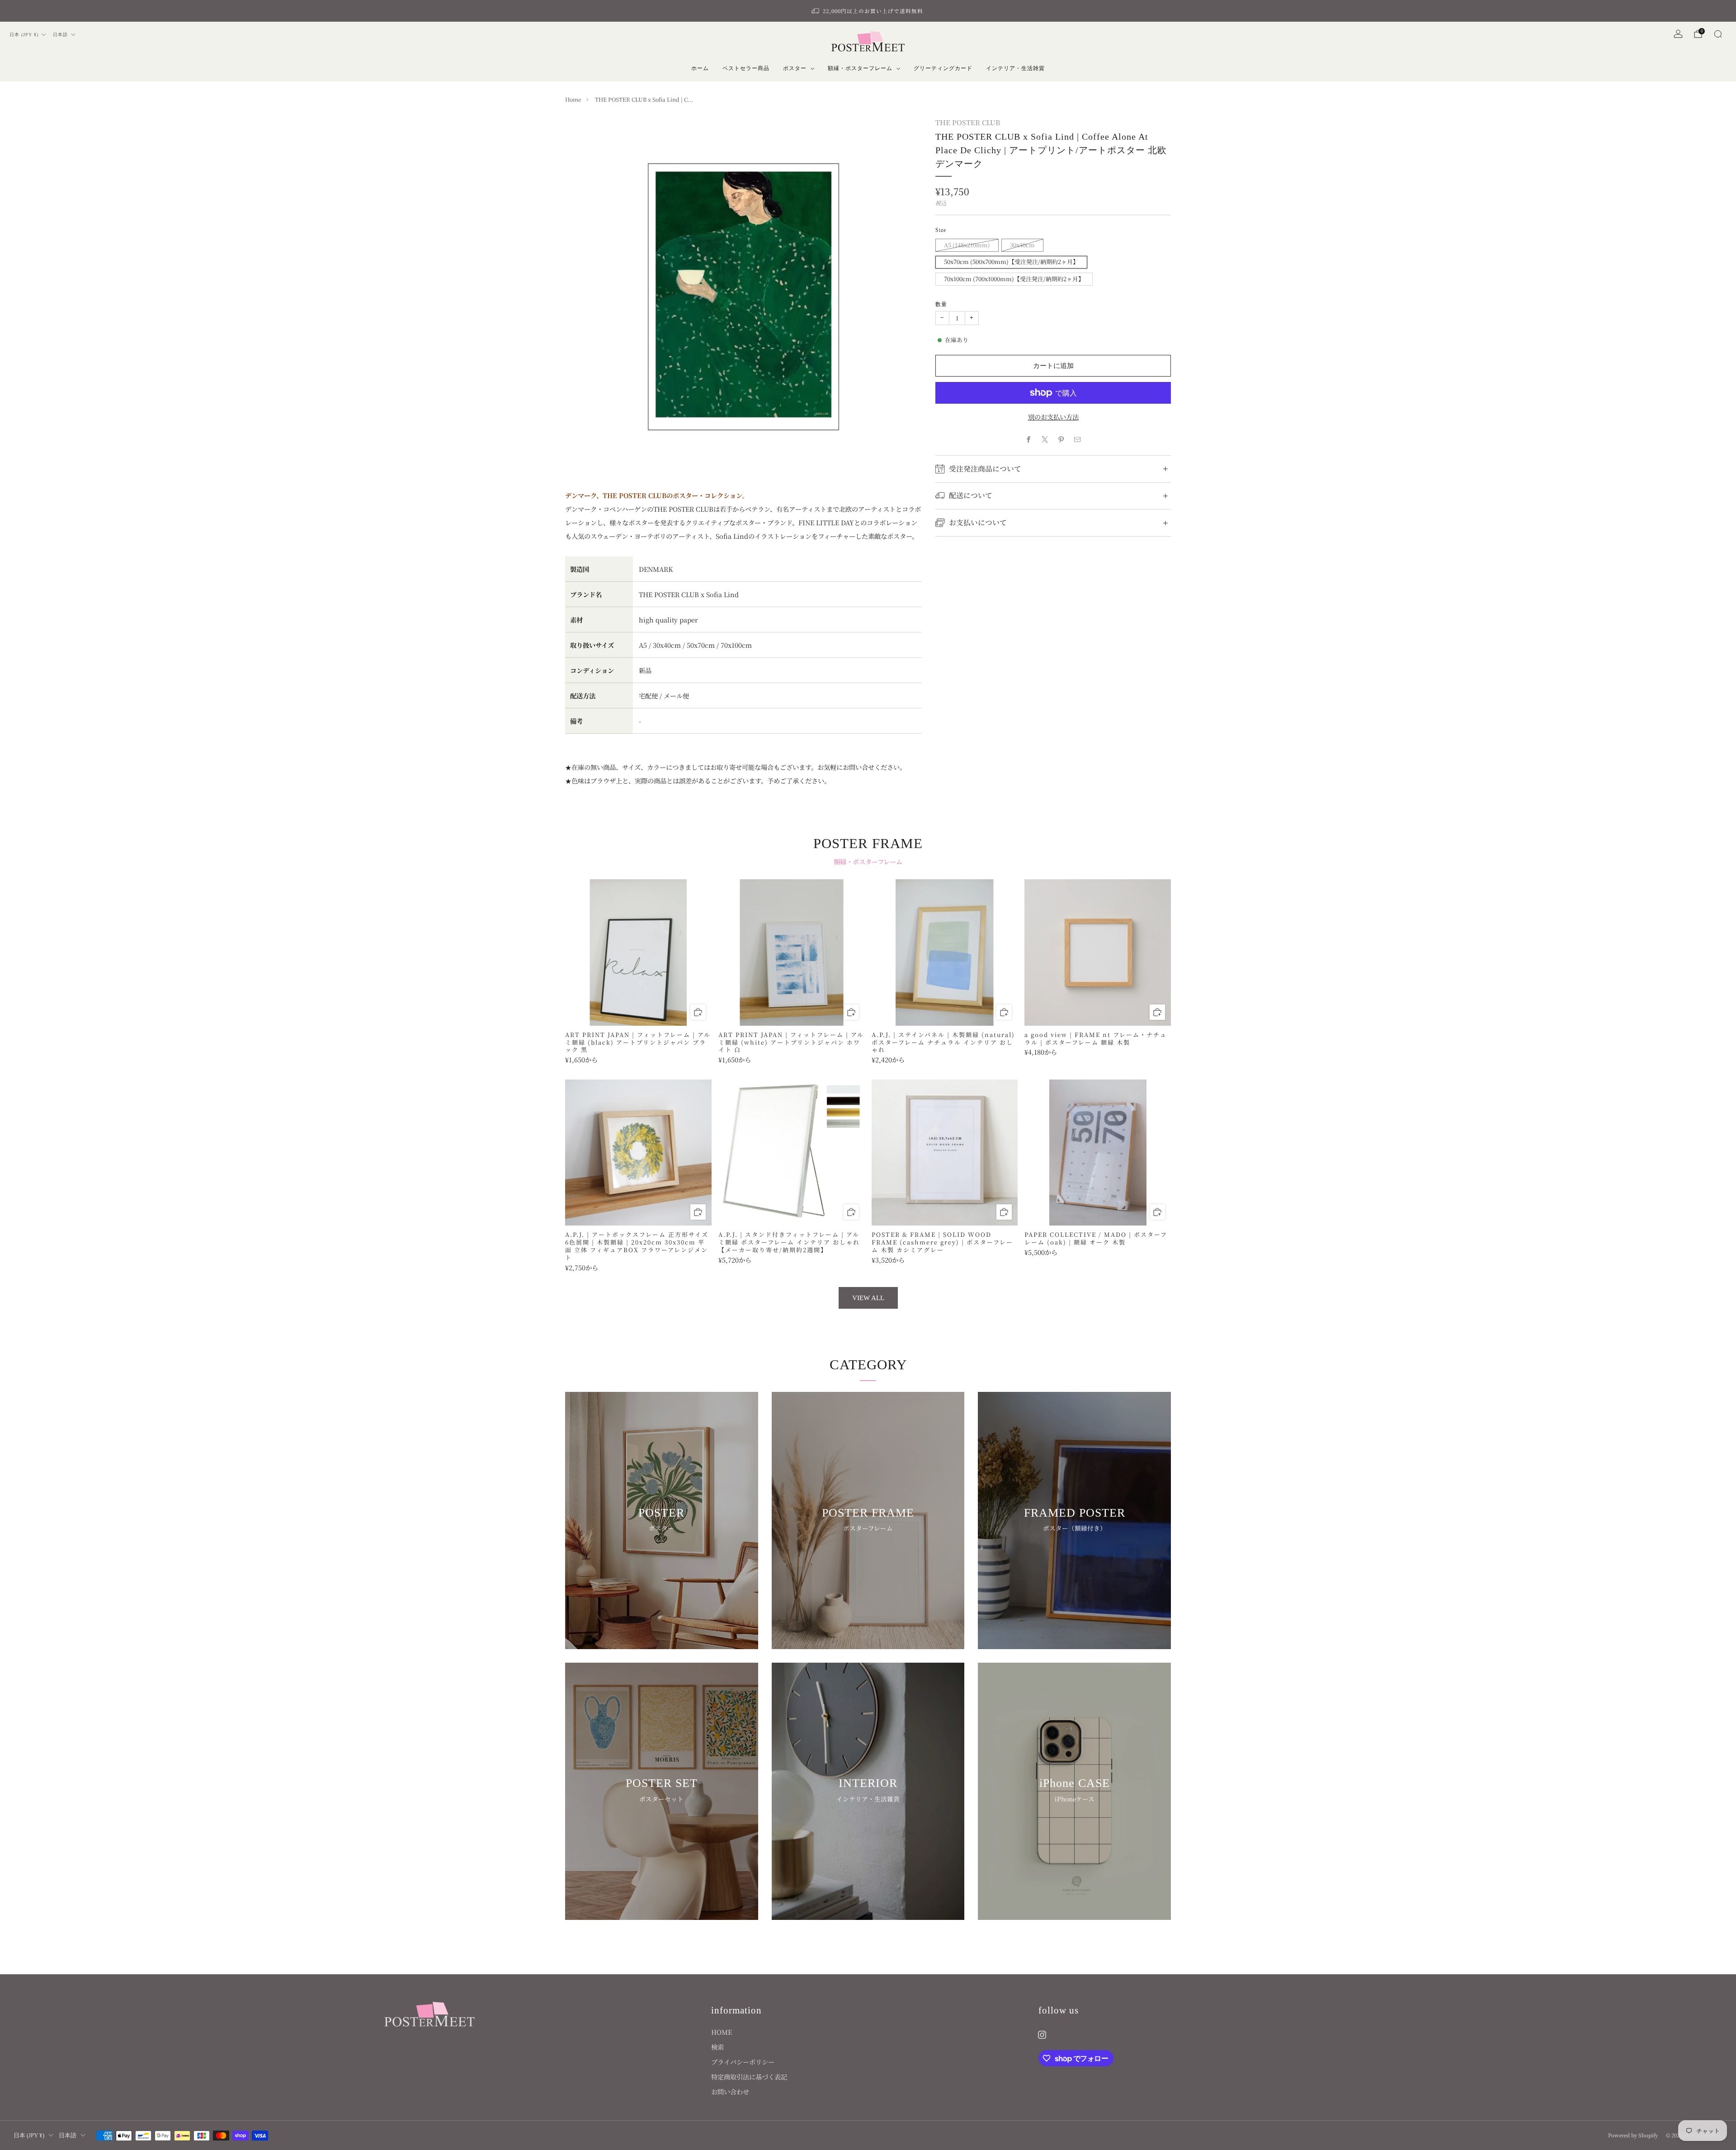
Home (573, 99)
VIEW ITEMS (662, 1558)
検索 (717, 2047)
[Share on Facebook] (1029, 439)
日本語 (60, 35)
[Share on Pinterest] (1061, 439)
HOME (722, 2032)
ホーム (700, 68)
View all (868, 1298)
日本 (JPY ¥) (24, 35)
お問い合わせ (730, 2091)
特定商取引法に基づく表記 (749, 2077)
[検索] (1718, 34)
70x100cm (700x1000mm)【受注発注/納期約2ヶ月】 (1014, 279)
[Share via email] (1078, 439)
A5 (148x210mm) (967, 245)
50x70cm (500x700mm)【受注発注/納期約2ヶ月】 (1011, 262)
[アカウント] (1678, 34)
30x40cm (1022, 245)
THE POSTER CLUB (968, 122)
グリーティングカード (943, 68)
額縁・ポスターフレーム (860, 68)
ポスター (795, 68)
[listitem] (868, 11)
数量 (941, 304)
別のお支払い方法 (1053, 417)
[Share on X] (1045, 439)
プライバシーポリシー (743, 2062)
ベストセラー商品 (746, 68)
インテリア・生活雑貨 (1015, 68)
